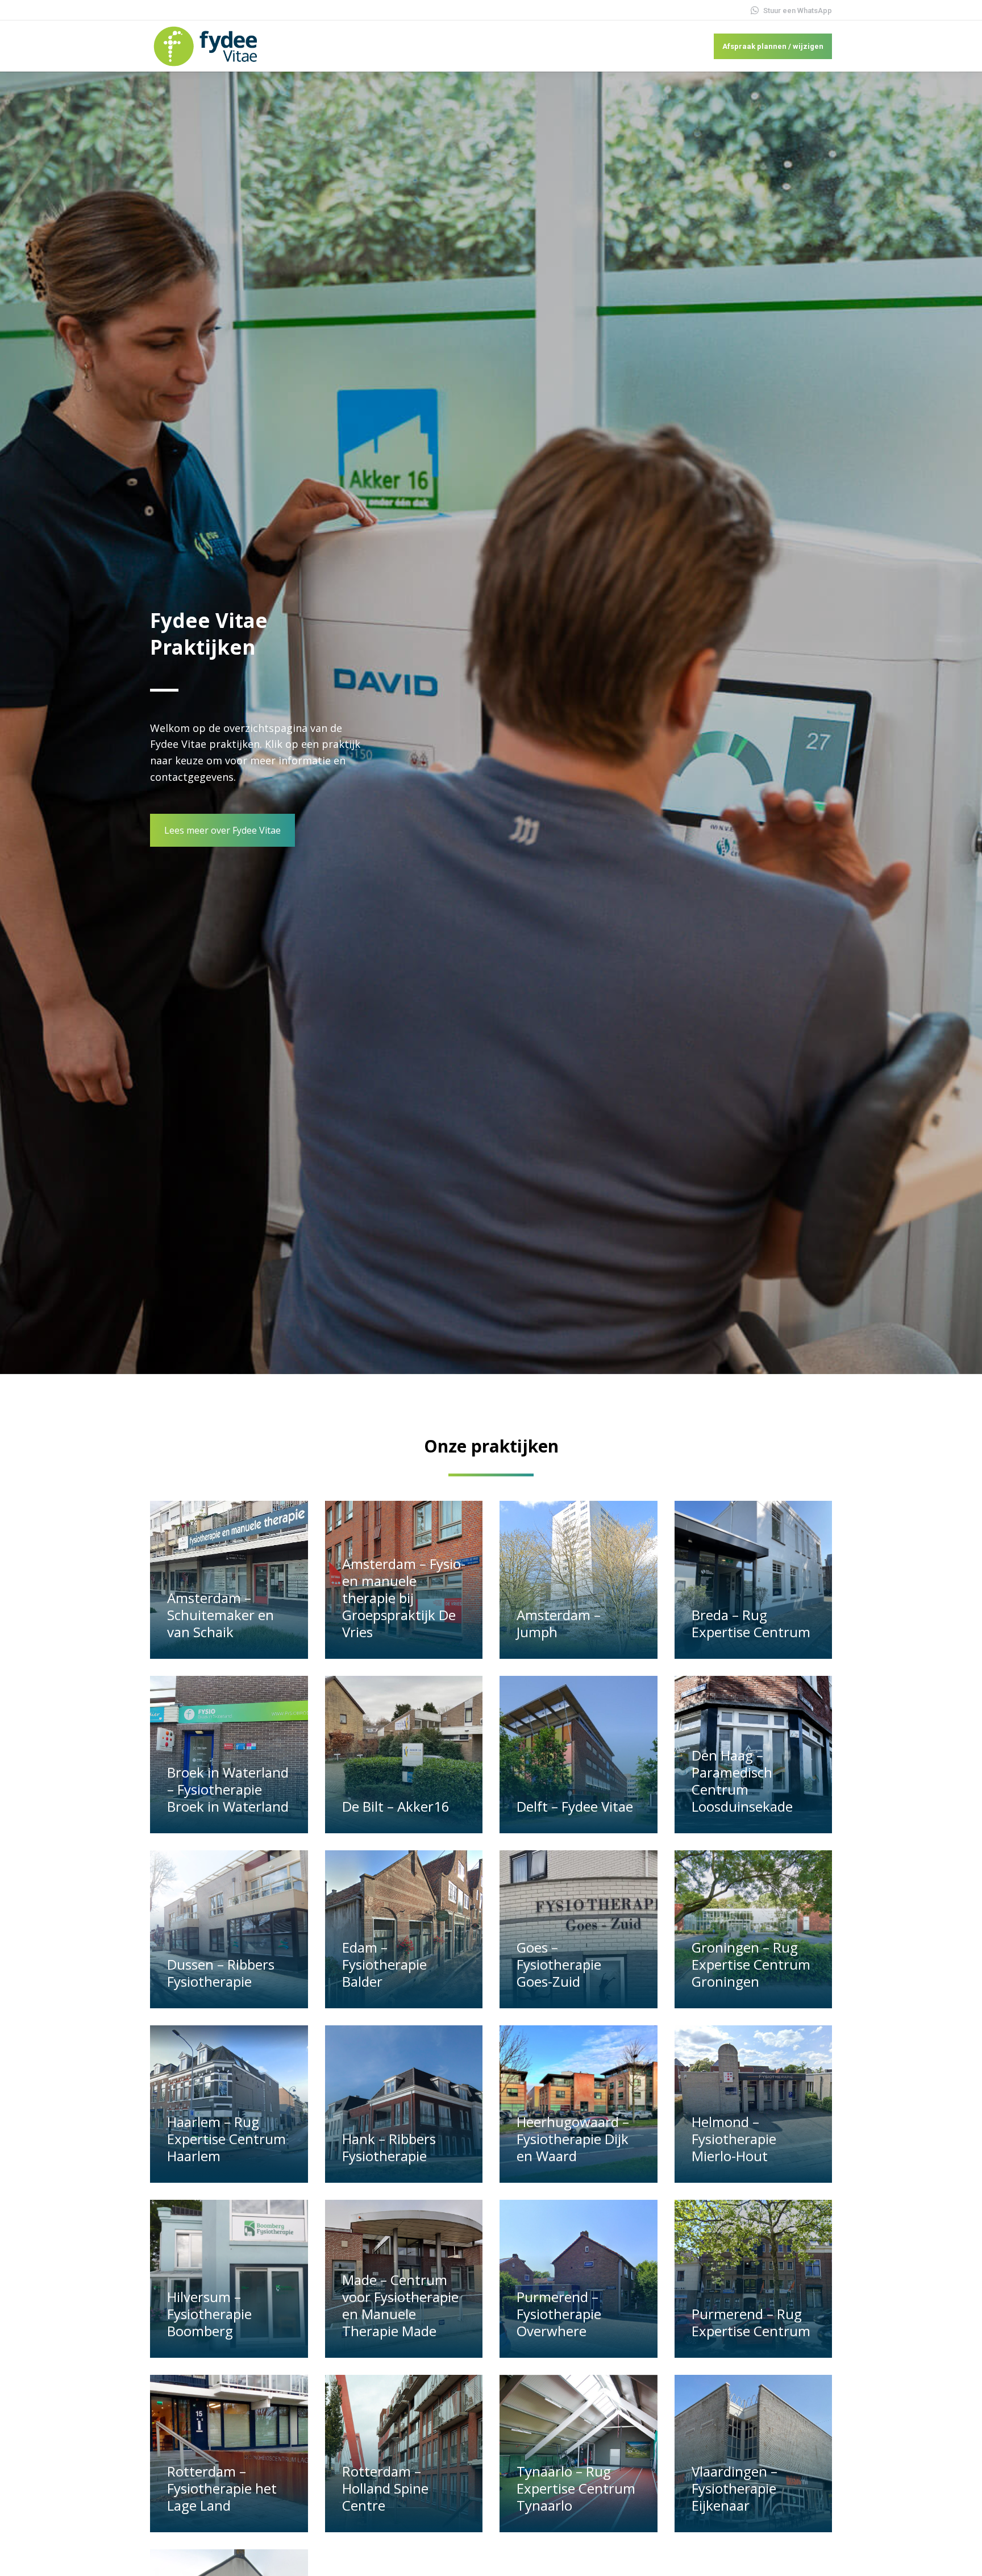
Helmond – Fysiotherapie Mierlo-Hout (734, 2139)
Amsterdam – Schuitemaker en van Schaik (220, 1615)
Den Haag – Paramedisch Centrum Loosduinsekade (742, 1781)
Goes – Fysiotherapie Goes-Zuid (559, 1964)
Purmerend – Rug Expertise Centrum (751, 2322)
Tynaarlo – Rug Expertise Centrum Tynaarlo (576, 2488)
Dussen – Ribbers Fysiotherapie (221, 1973)
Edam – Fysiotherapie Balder (384, 1964)
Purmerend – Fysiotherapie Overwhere (559, 2314)
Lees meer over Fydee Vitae (222, 830)
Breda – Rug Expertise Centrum (751, 1623)
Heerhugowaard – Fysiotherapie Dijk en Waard (573, 2139)
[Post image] (229, 1580)
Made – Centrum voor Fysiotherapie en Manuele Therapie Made (400, 2305)
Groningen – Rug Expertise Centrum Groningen (751, 1964)
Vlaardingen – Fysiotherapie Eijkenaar (735, 2488)
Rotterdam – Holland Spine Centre (385, 2488)
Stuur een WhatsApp (798, 11)
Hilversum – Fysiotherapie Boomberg (209, 2314)
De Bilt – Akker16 (396, 1806)
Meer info (191, 1653)
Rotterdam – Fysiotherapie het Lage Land (222, 2488)
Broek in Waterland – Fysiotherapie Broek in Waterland (228, 1789)
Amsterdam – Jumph (559, 1623)
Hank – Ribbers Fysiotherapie (389, 2147)
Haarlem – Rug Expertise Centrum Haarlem (226, 2139)
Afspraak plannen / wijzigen (773, 46)
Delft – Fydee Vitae (575, 1806)
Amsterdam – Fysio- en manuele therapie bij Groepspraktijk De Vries (404, 1598)
